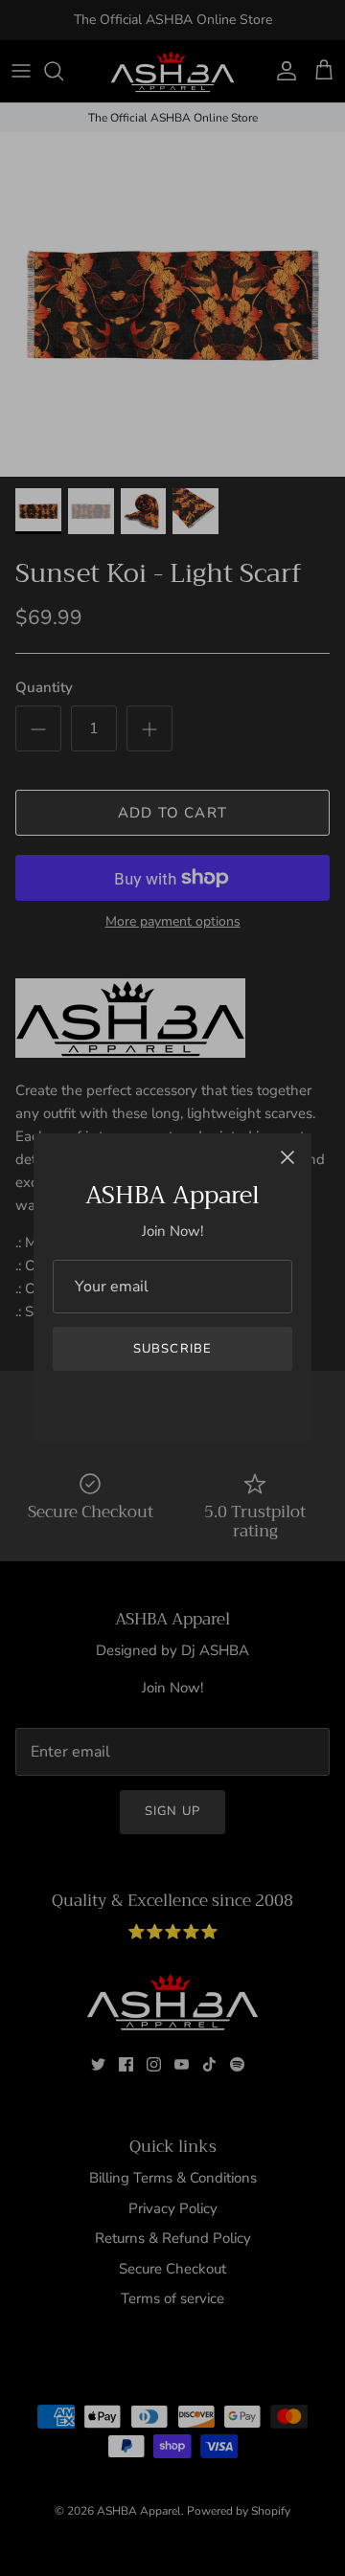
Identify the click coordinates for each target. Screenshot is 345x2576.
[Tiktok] (214, 1407)
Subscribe (172, 1349)
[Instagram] (159, 1407)
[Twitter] (103, 1407)
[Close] (287, 1157)
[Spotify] (242, 1407)
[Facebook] (131, 1407)
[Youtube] (186, 1407)
